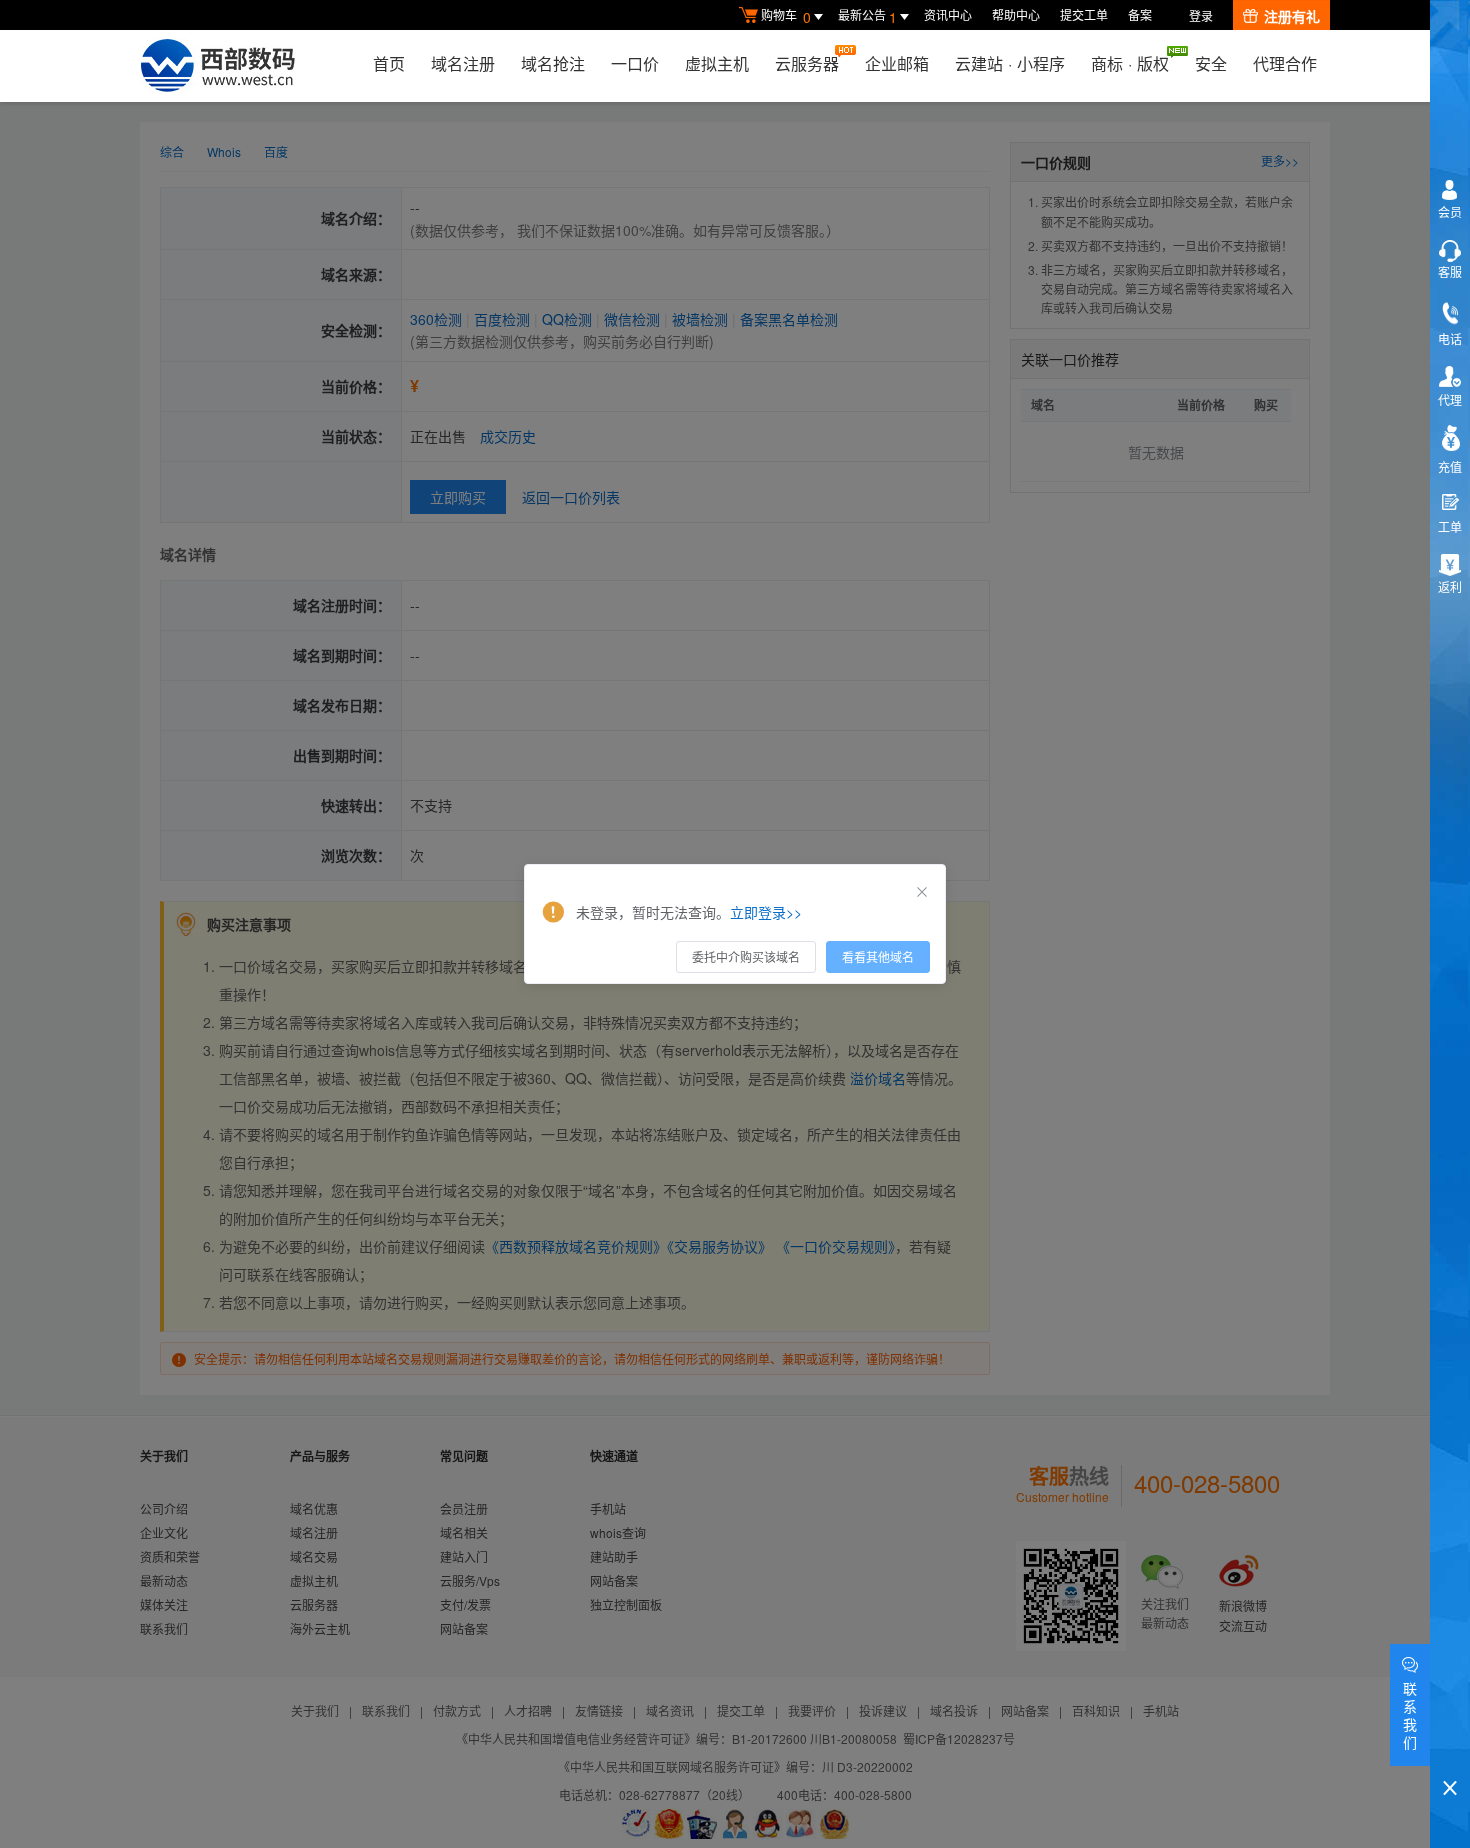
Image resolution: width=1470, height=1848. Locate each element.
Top (1450, 1753)
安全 (1211, 63)
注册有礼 (1292, 16)
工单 (1450, 526)
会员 (1450, 211)
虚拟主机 (717, 63)
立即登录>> (766, 912)
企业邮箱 (897, 63)
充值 (1450, 466)
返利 (1450, 586)
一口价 (635, 63)
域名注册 (463, 63)
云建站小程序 (1010, 63)
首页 (389, 63)
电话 (1450, 338)
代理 (1450, 399)
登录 (1201, 15)
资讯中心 (948, 14)
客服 (1450, 271)
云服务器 (807, 63)
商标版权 (1130, 63)
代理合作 (1285, 63)
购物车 (786, 16)
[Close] (922, 891)
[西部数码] (217, 66)
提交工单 (1084, 14)
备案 (1140, 14)
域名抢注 (553, 63)
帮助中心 (1016, 14)
